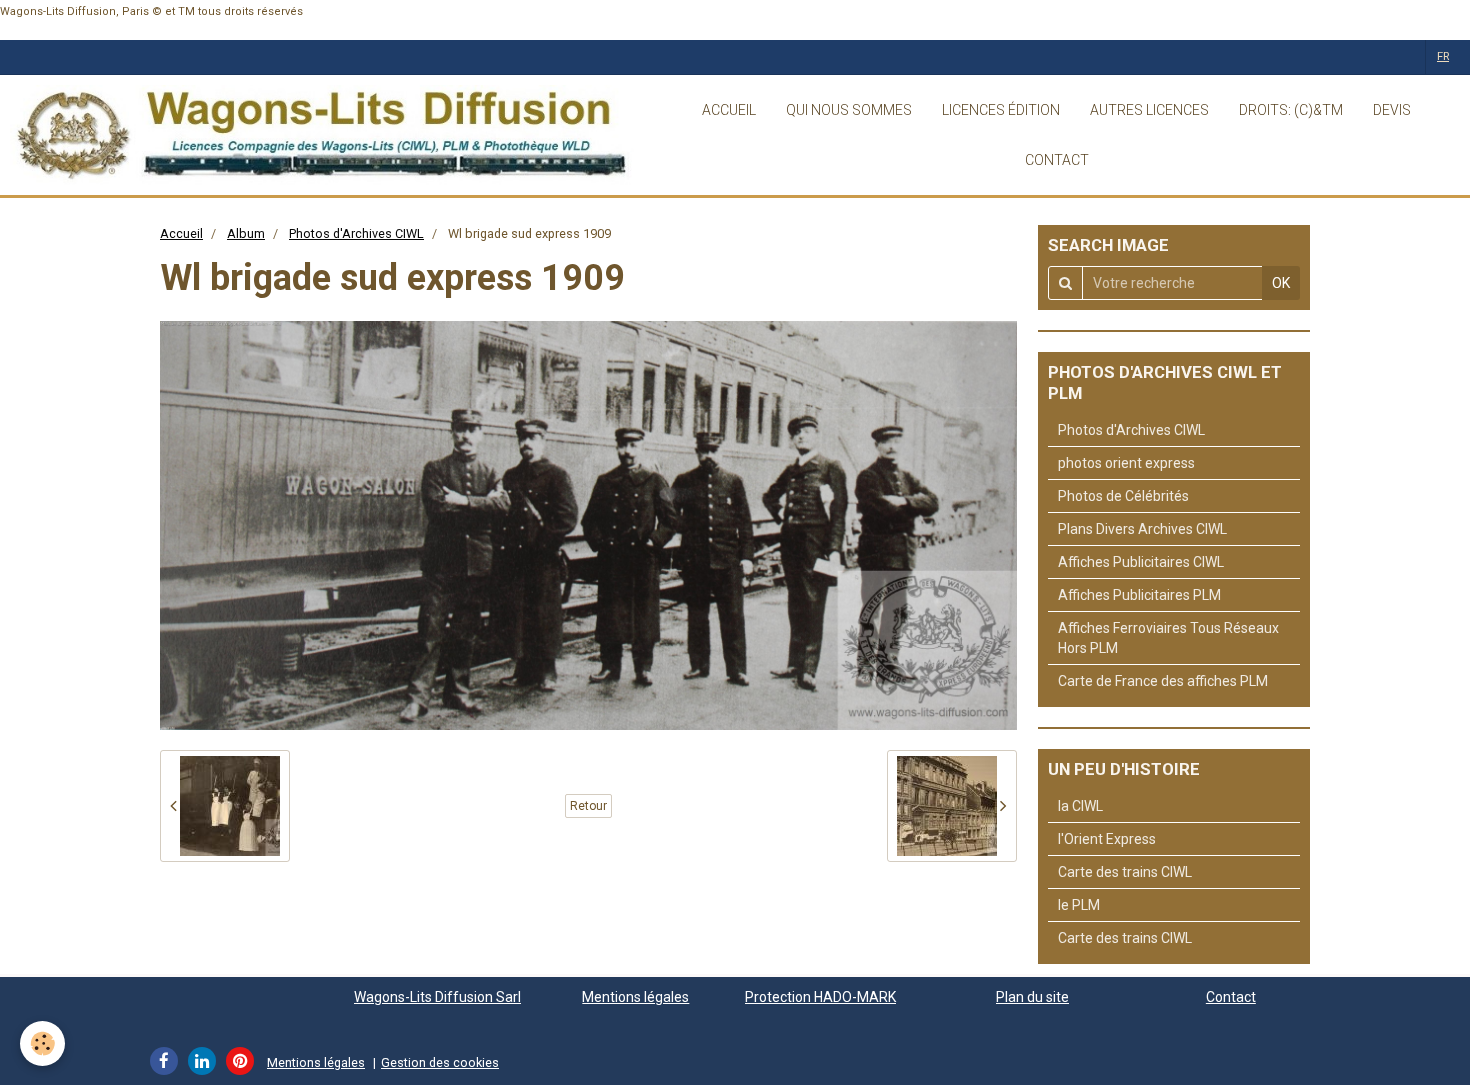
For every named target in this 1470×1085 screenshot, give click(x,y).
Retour (588, 806)
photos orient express (1126, 463)
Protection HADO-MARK (820, 997)
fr (1443, 56)
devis (1392, 110)
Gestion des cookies (440, 1062)
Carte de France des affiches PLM (1163, 681)
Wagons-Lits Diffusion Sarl (437, 997)
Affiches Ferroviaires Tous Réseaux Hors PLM (1168, 638)
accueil (729, 110)
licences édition (1001, 110)
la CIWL (1080, 806)
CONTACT (1057, 160)
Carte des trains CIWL (1125, 872)
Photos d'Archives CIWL (356, 233)
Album (246, 233)
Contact (1231, 997)
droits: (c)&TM (1291, 110)
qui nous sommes (849, 110)
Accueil (181, 233)
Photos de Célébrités (1123, 496)
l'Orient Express (1107, 839)
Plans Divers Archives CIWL (1142, 529)
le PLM (1079, 905)
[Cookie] (42, 1043)
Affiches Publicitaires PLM (1139, 595)
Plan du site (1032, 997)
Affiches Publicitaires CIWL (1141, 562)
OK (1281, 283)
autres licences (1149, 110)
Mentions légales (635, 997)
